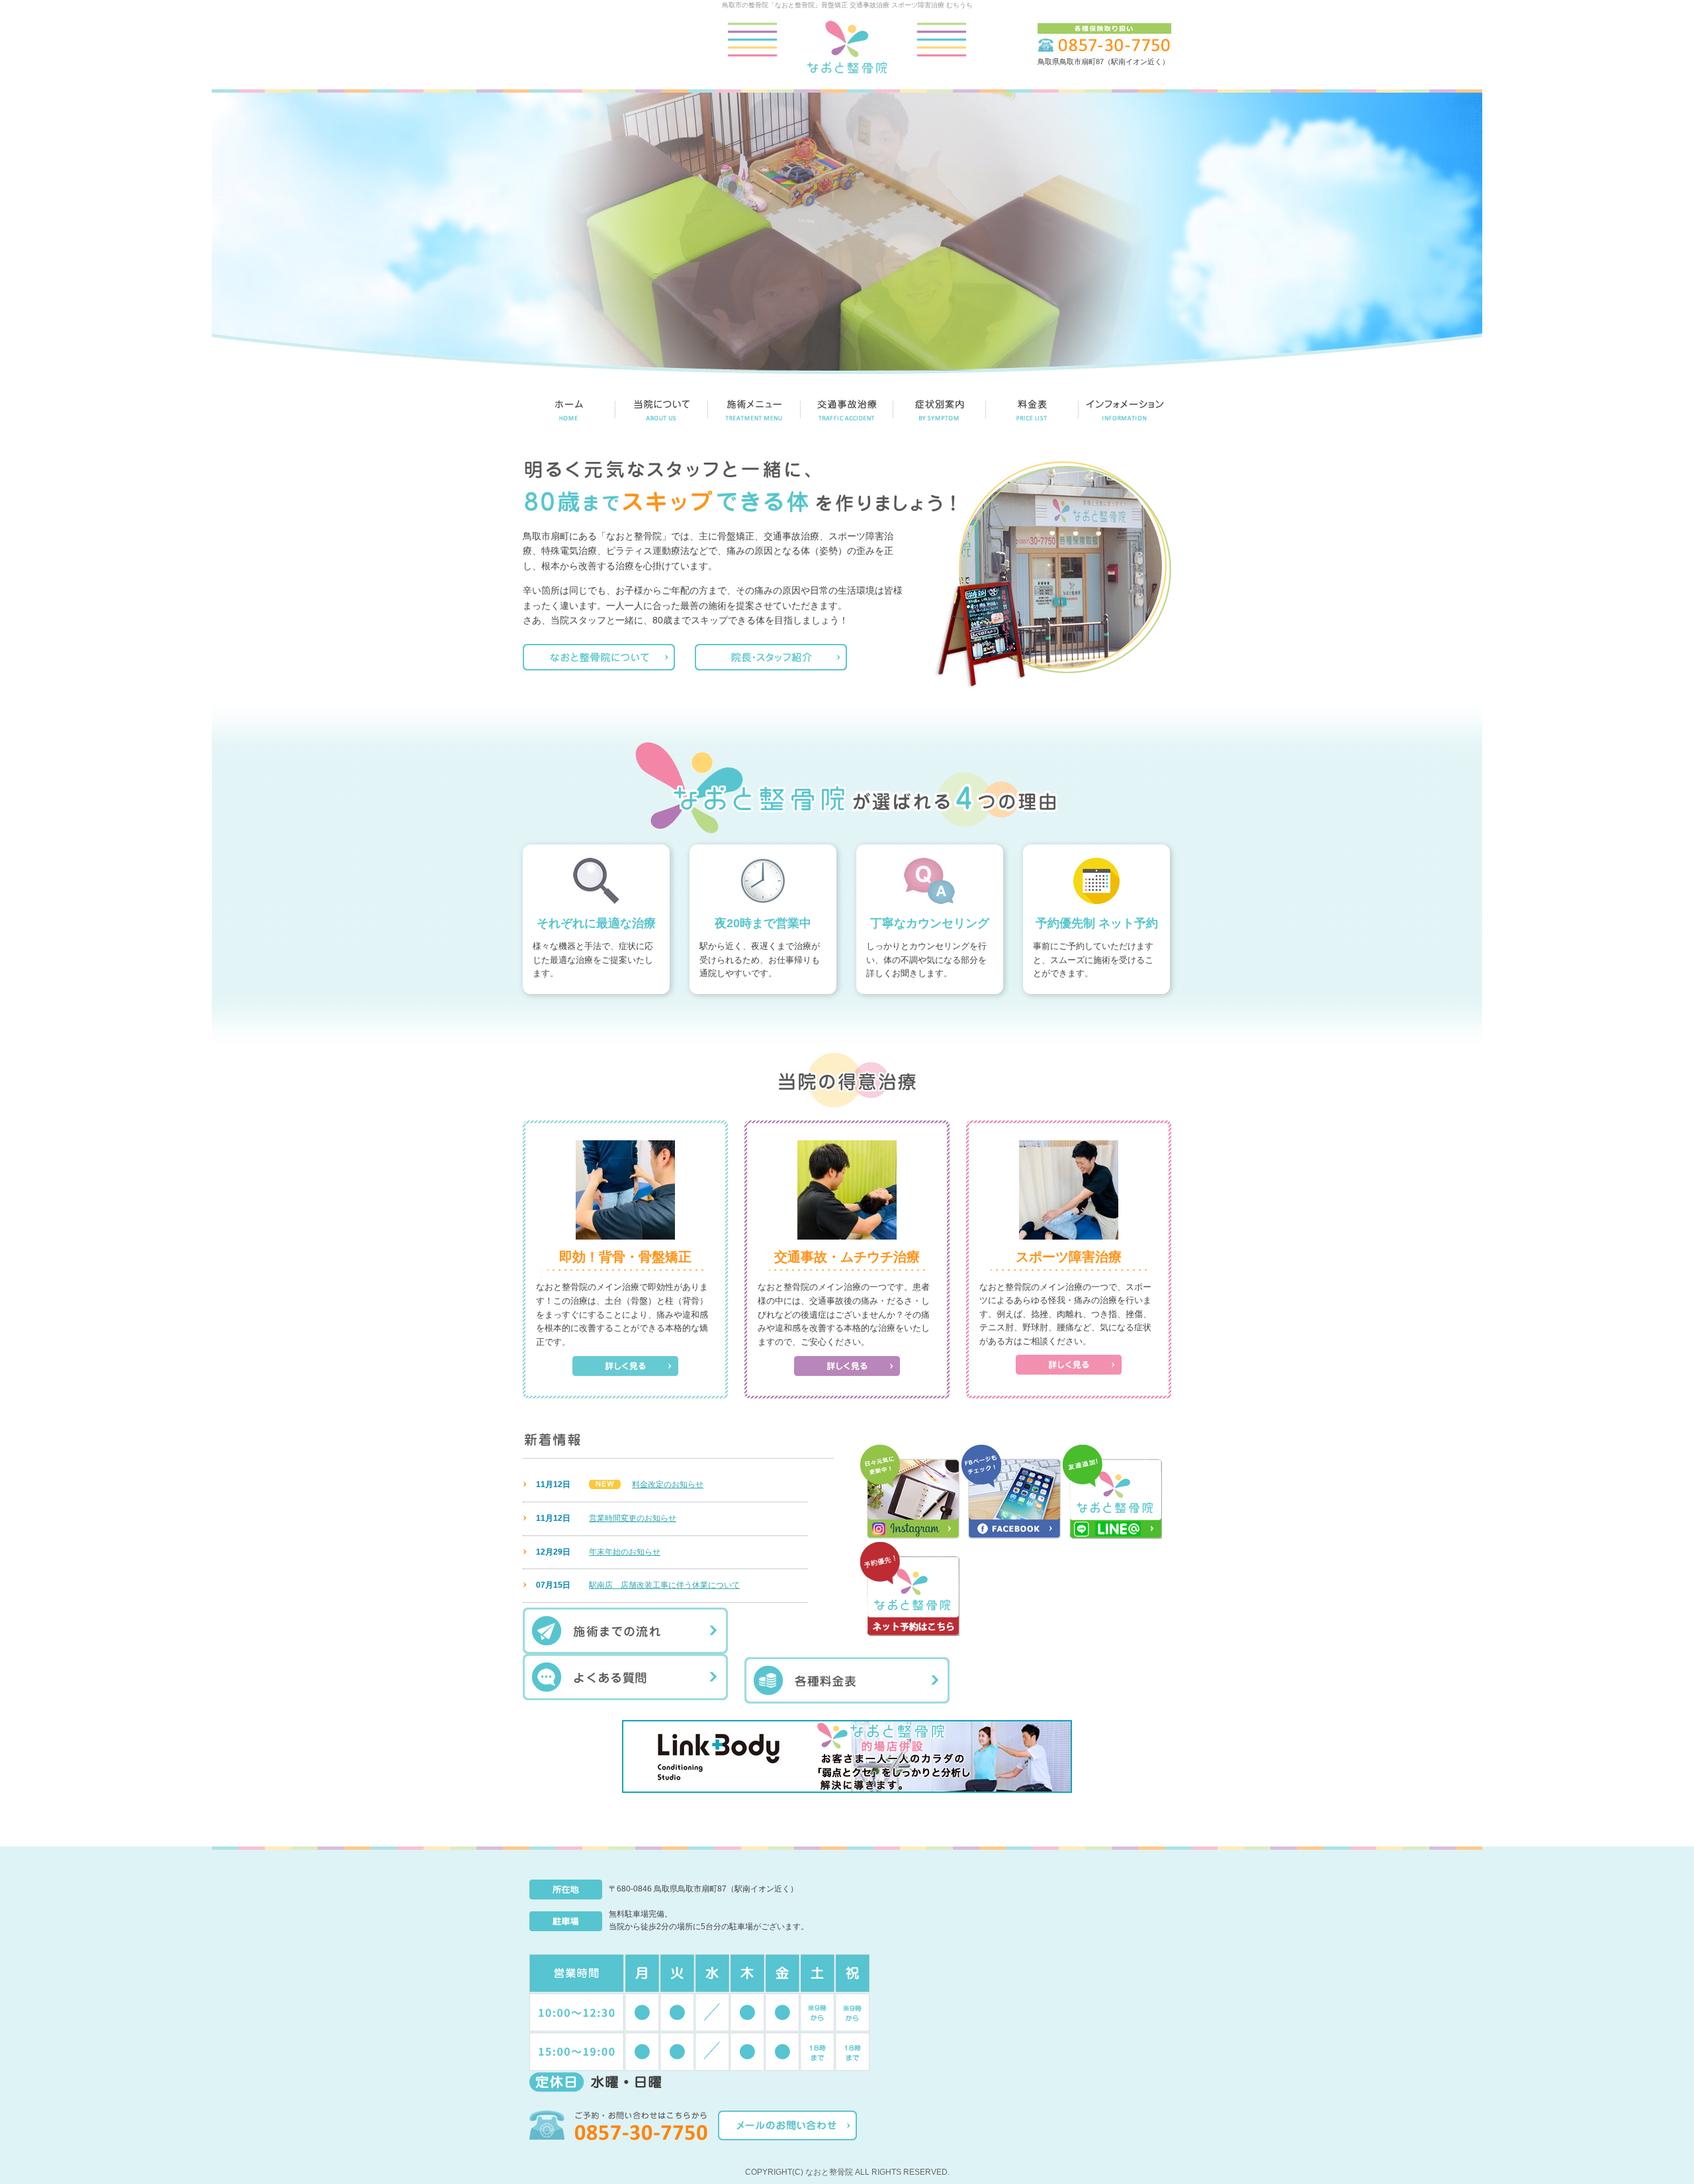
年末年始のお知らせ (625, 1552)
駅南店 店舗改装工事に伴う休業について (664, 1585)
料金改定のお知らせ (668, 1484)
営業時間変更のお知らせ (633, 1518)
